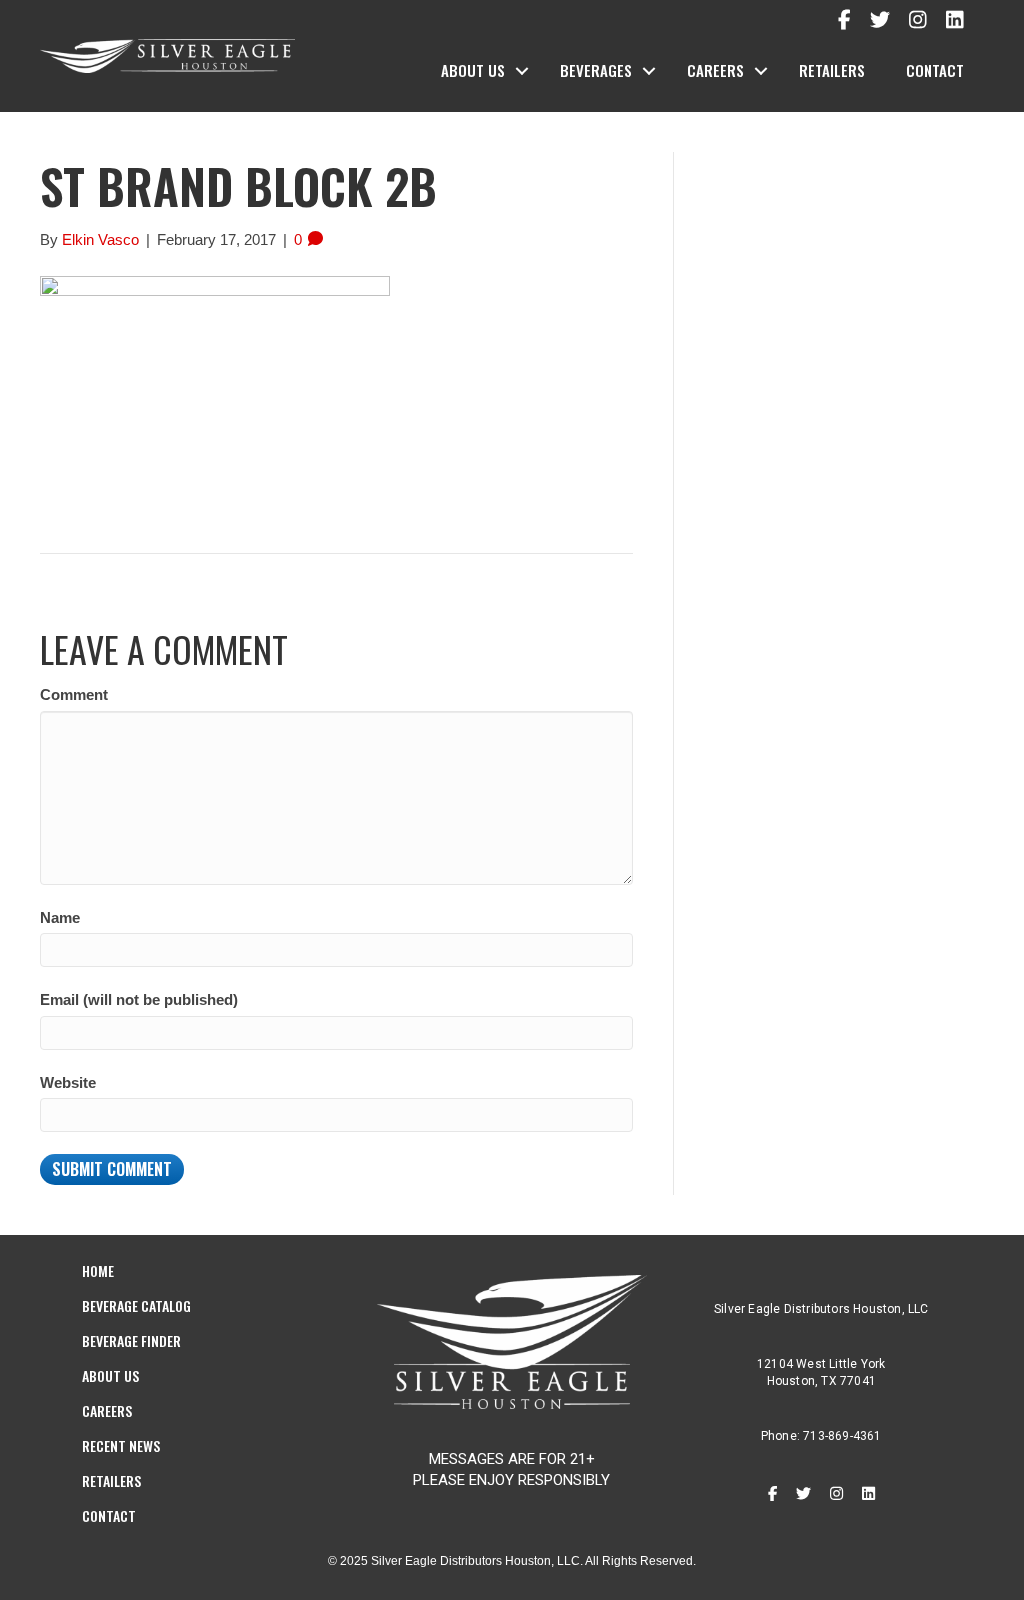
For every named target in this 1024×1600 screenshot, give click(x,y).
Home (98, 1270)
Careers (715, 70)
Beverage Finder (131, 1340)
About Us (473, 70)
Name (60, 917)
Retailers (832, 70)
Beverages (596, 70)
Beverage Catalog (136, 1305)
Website (68, 1082)
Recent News (121, 1445)
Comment (74, 694)
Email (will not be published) (139, 999)
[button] (522, 71)
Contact (935, 70)
